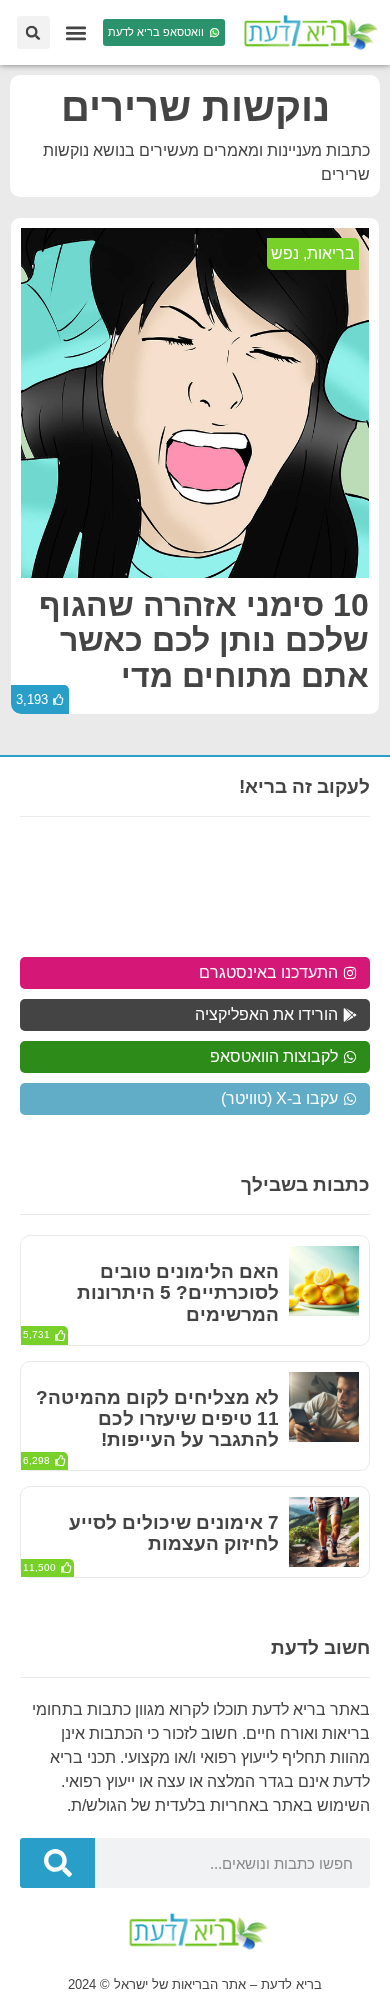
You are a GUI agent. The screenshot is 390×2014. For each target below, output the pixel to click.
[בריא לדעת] (307, 32)
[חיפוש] (57, 1863)
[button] (76, 32)
